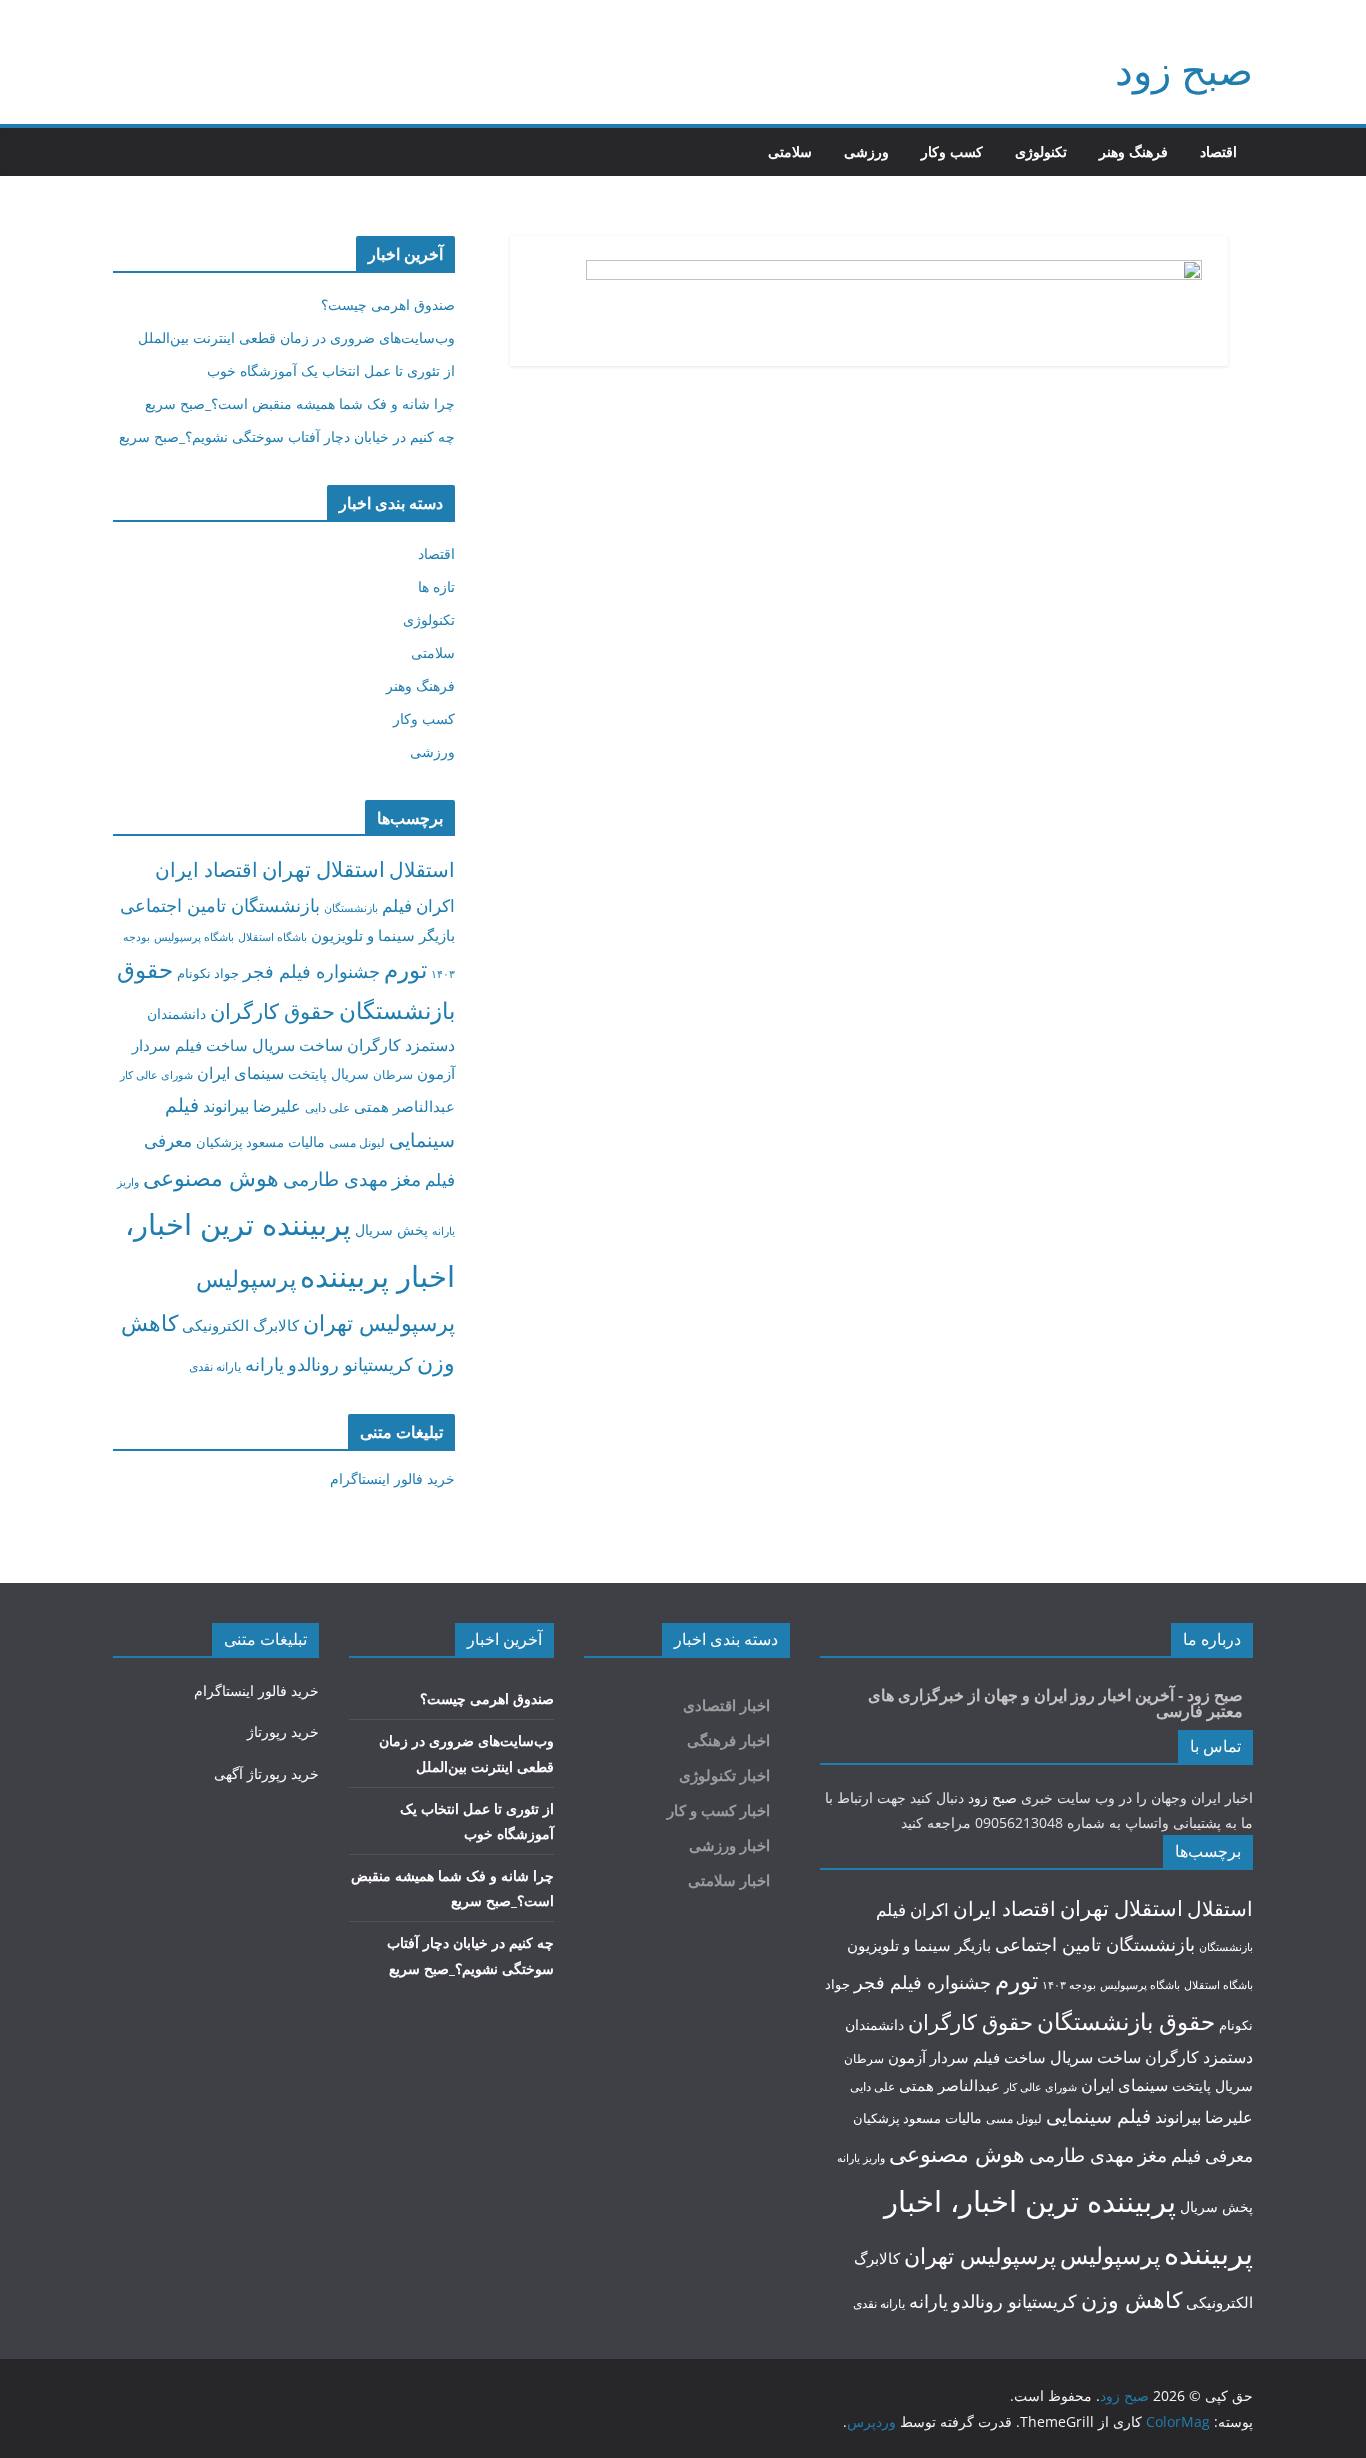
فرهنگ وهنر (1133, 151)
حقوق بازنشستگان (1126, 2021)
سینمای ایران (240, 1073)
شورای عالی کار (156, 1074)
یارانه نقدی (215, 1366)
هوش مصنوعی (211, 1177)
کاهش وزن (1131, 2299)
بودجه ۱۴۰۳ (1069, 1984)
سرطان (393, 1074)
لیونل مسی (357, 1142)
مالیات (306, 1141)
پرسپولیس (246, 1278)
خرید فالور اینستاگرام (392, 1478)
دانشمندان (176, 1013)
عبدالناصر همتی (404, 1106)
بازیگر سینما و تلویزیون (383, 935)
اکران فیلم (418, 905)
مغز (406, 1178)
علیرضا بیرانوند (252, 1106)
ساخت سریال (297, 1045)
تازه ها (436, 586)
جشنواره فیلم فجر (311, 971)
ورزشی (866, 151)
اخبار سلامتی (729, 1880)
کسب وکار (952, 151)
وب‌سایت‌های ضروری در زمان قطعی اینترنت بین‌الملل (296, 337)
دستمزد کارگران (401, 1045)
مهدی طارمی (335, 1179)
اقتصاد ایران (206, 869)
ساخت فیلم (211, 1045)
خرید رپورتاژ (283, 1731)
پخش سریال (391, 1229)
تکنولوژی (1041, 151)
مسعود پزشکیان (240, 1142)
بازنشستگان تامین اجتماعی (220, 904)
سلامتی (790, 151)
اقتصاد (1218, 151)
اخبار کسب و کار (718, 1810)
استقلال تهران (323, 869)
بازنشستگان (351, 907)
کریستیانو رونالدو (350, 1364)
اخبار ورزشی (729, 1845)
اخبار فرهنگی (728, 1740)
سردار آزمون (928, 2057)
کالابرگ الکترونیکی (240, 1325)
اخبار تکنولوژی (724, 1775)
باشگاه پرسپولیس (194, 936)
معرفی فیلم (1212, 2155)
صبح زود (1184, 69)
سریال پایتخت (328, 1073)
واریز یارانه (861, 2157)
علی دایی (327, 1107)
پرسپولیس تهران (379, 1322)
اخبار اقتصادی (726, 1705)
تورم (405, 969)
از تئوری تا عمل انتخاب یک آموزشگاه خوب (331, 370)
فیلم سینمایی (1098, 2115)
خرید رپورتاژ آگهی (266, 1773)
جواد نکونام (208, 973)
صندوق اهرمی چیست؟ (388, 304)
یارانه (264, 1364)
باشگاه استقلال (272, 937)
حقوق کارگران (272, 1010)
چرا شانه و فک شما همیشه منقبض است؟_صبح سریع (300, 403)
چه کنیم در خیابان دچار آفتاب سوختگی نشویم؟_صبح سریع (287, 436)
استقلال (422, 869)
